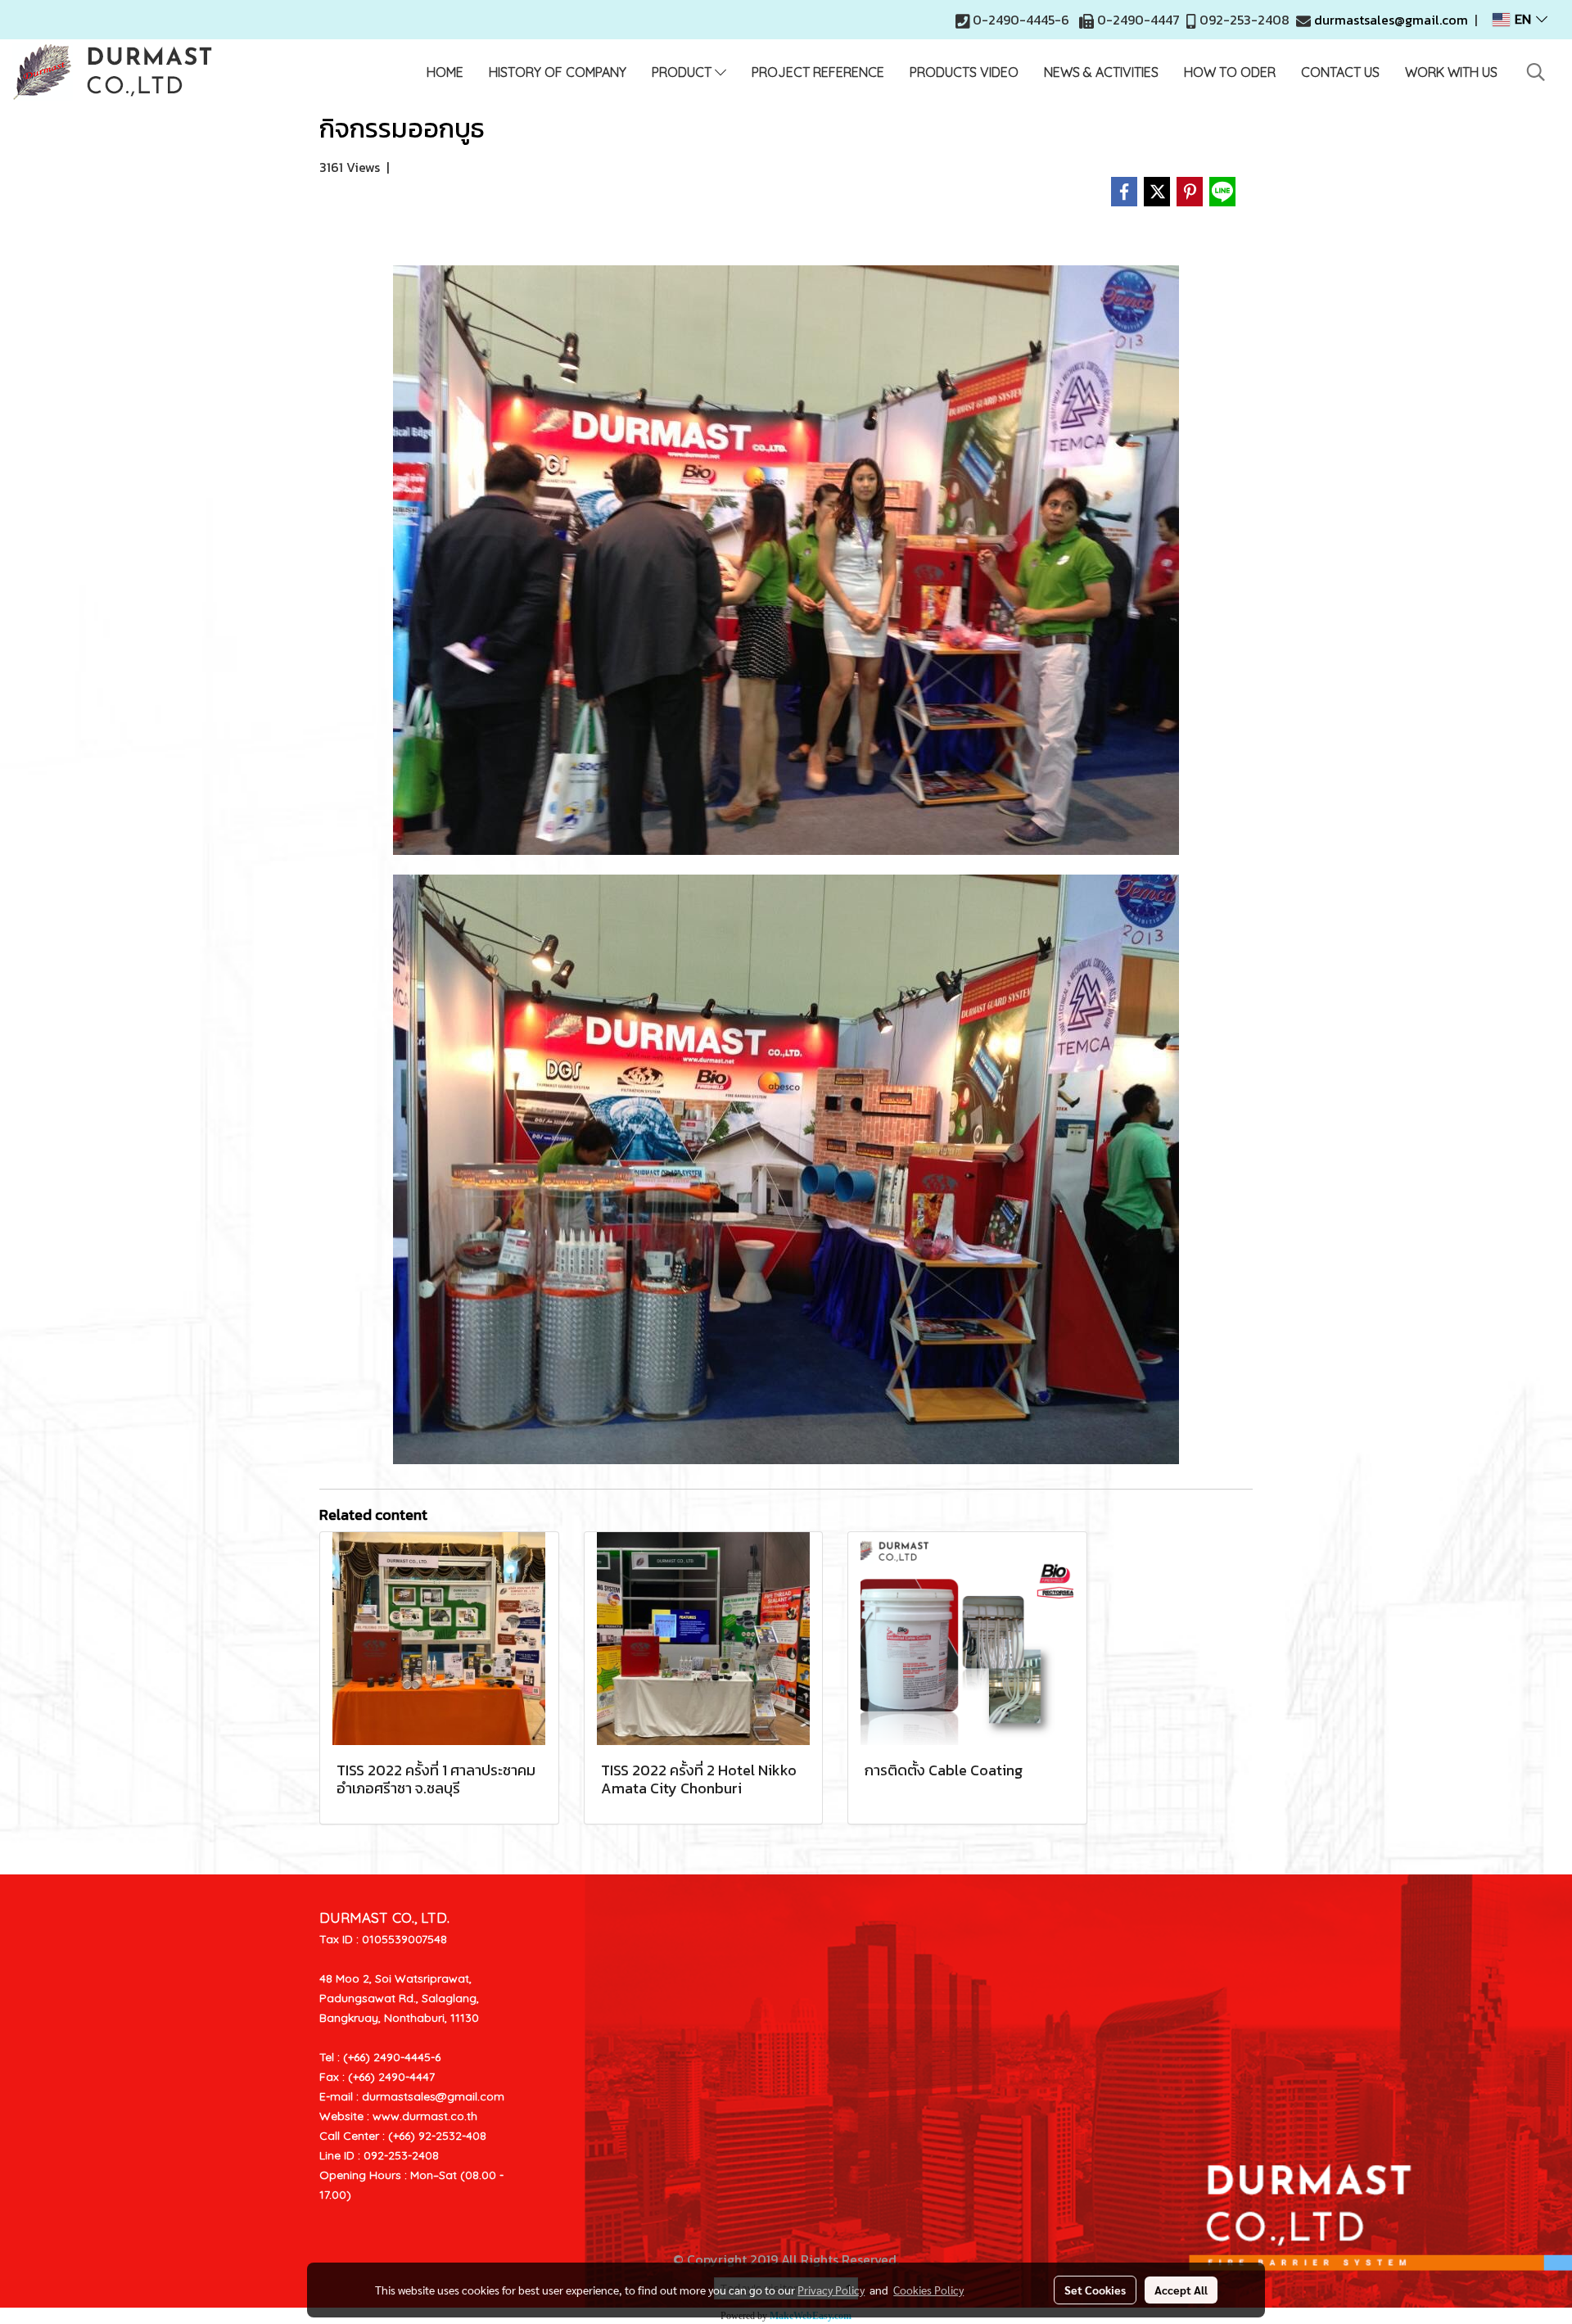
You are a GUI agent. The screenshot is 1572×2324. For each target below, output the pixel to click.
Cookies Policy (928, 2290)
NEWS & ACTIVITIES (1101, 72)
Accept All (1181, 2290)
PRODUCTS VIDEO (964, 72)
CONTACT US (1340, 72)
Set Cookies (1095, 2290)
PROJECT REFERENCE (818, 72)
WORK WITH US (1451, 72)
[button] (1536, 72)
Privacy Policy (831, 2290)
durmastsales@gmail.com (1391, 20)
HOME (445, 72)
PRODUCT (683, 72)
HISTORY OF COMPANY (558, 72)
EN (1523, 20)
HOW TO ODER (1230, 72)
